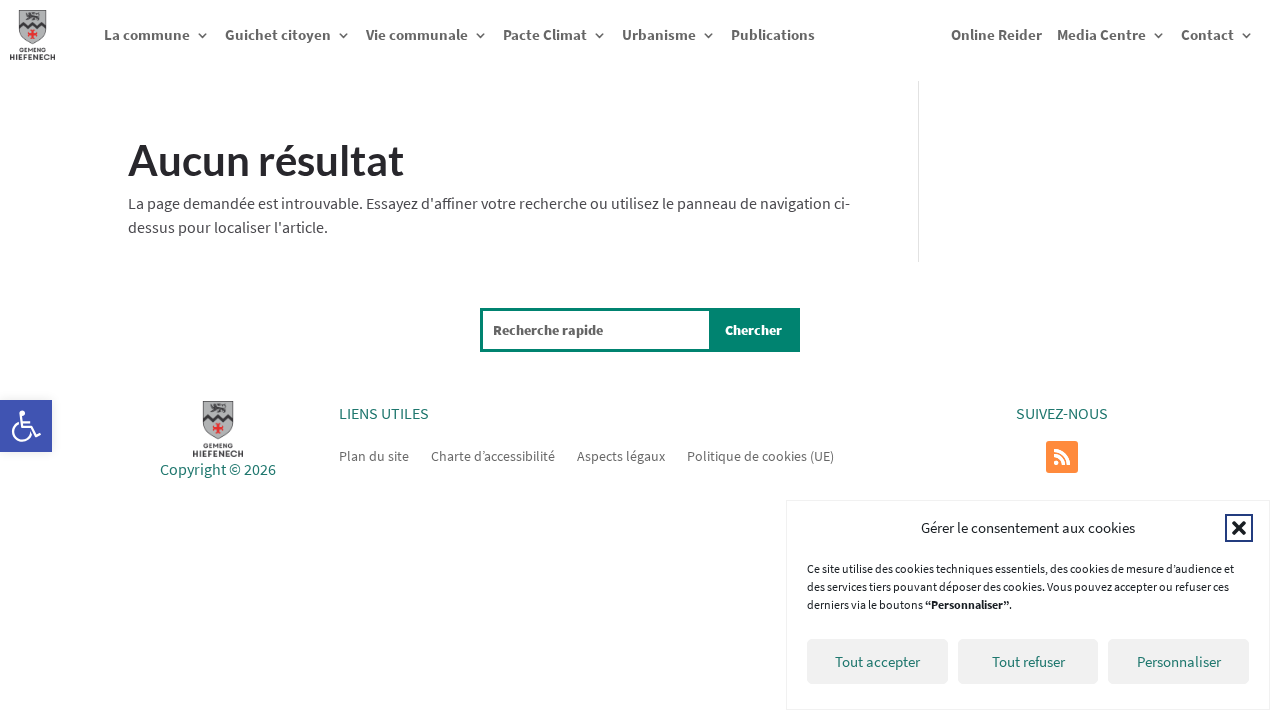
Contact (1207, 34)
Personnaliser (1179, 661)
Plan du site (374, 455)
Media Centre (1101, 34)
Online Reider (996, 34)
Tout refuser (1028, 661)
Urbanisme (659, 34)
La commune (147, 34)
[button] (26, 426)
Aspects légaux (621, 455)
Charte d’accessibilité (493, 455)
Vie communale (417, 34)
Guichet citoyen (278, 34)
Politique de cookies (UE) (760, 455)
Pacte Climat (545, 34)
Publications (773, 34)
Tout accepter (877, 661)
